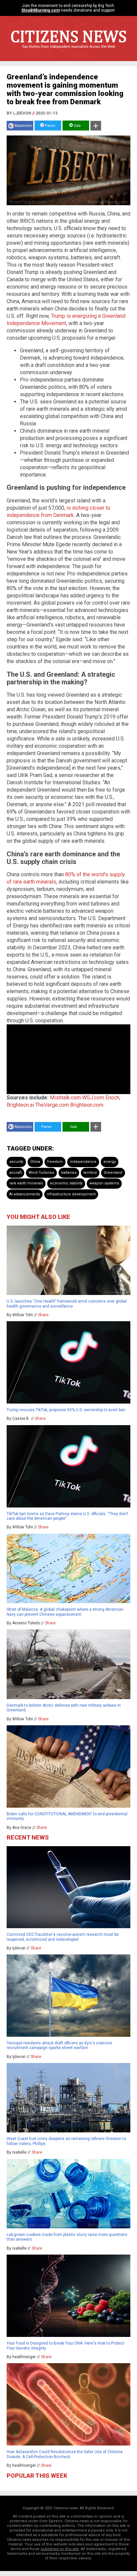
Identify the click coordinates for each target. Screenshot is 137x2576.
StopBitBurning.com (41, 10)
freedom (55, 1162)
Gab (77, 126)
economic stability (66, 1183)
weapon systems (104, 1183)
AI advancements (25, 1194)
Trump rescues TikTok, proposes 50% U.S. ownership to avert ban (66, 1410)
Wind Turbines (41, 1173)
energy (110, 1162)
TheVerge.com (52, 1105)
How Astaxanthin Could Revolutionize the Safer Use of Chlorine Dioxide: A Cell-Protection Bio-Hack (65, 2454)
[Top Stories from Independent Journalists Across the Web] (68, 51)
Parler (50, 126)
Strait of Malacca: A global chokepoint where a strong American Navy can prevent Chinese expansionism (65, 1612)
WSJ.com (93, 1098)
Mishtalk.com (65, 1098)
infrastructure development (71, 1194)
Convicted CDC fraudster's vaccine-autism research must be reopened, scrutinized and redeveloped (63, 1937)
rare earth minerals (26, 1183)
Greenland (113, 1173)
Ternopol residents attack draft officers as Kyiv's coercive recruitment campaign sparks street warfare (59, 2045)
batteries (69, 1173)
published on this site (60, 2549)
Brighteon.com (87, 1105)
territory (90, 1173)
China (35, 1162)
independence (83, 1162)
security (16, 1162)
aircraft (15, 1173)
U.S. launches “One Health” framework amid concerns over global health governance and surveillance (67, 1304)
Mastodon (23, 126)
